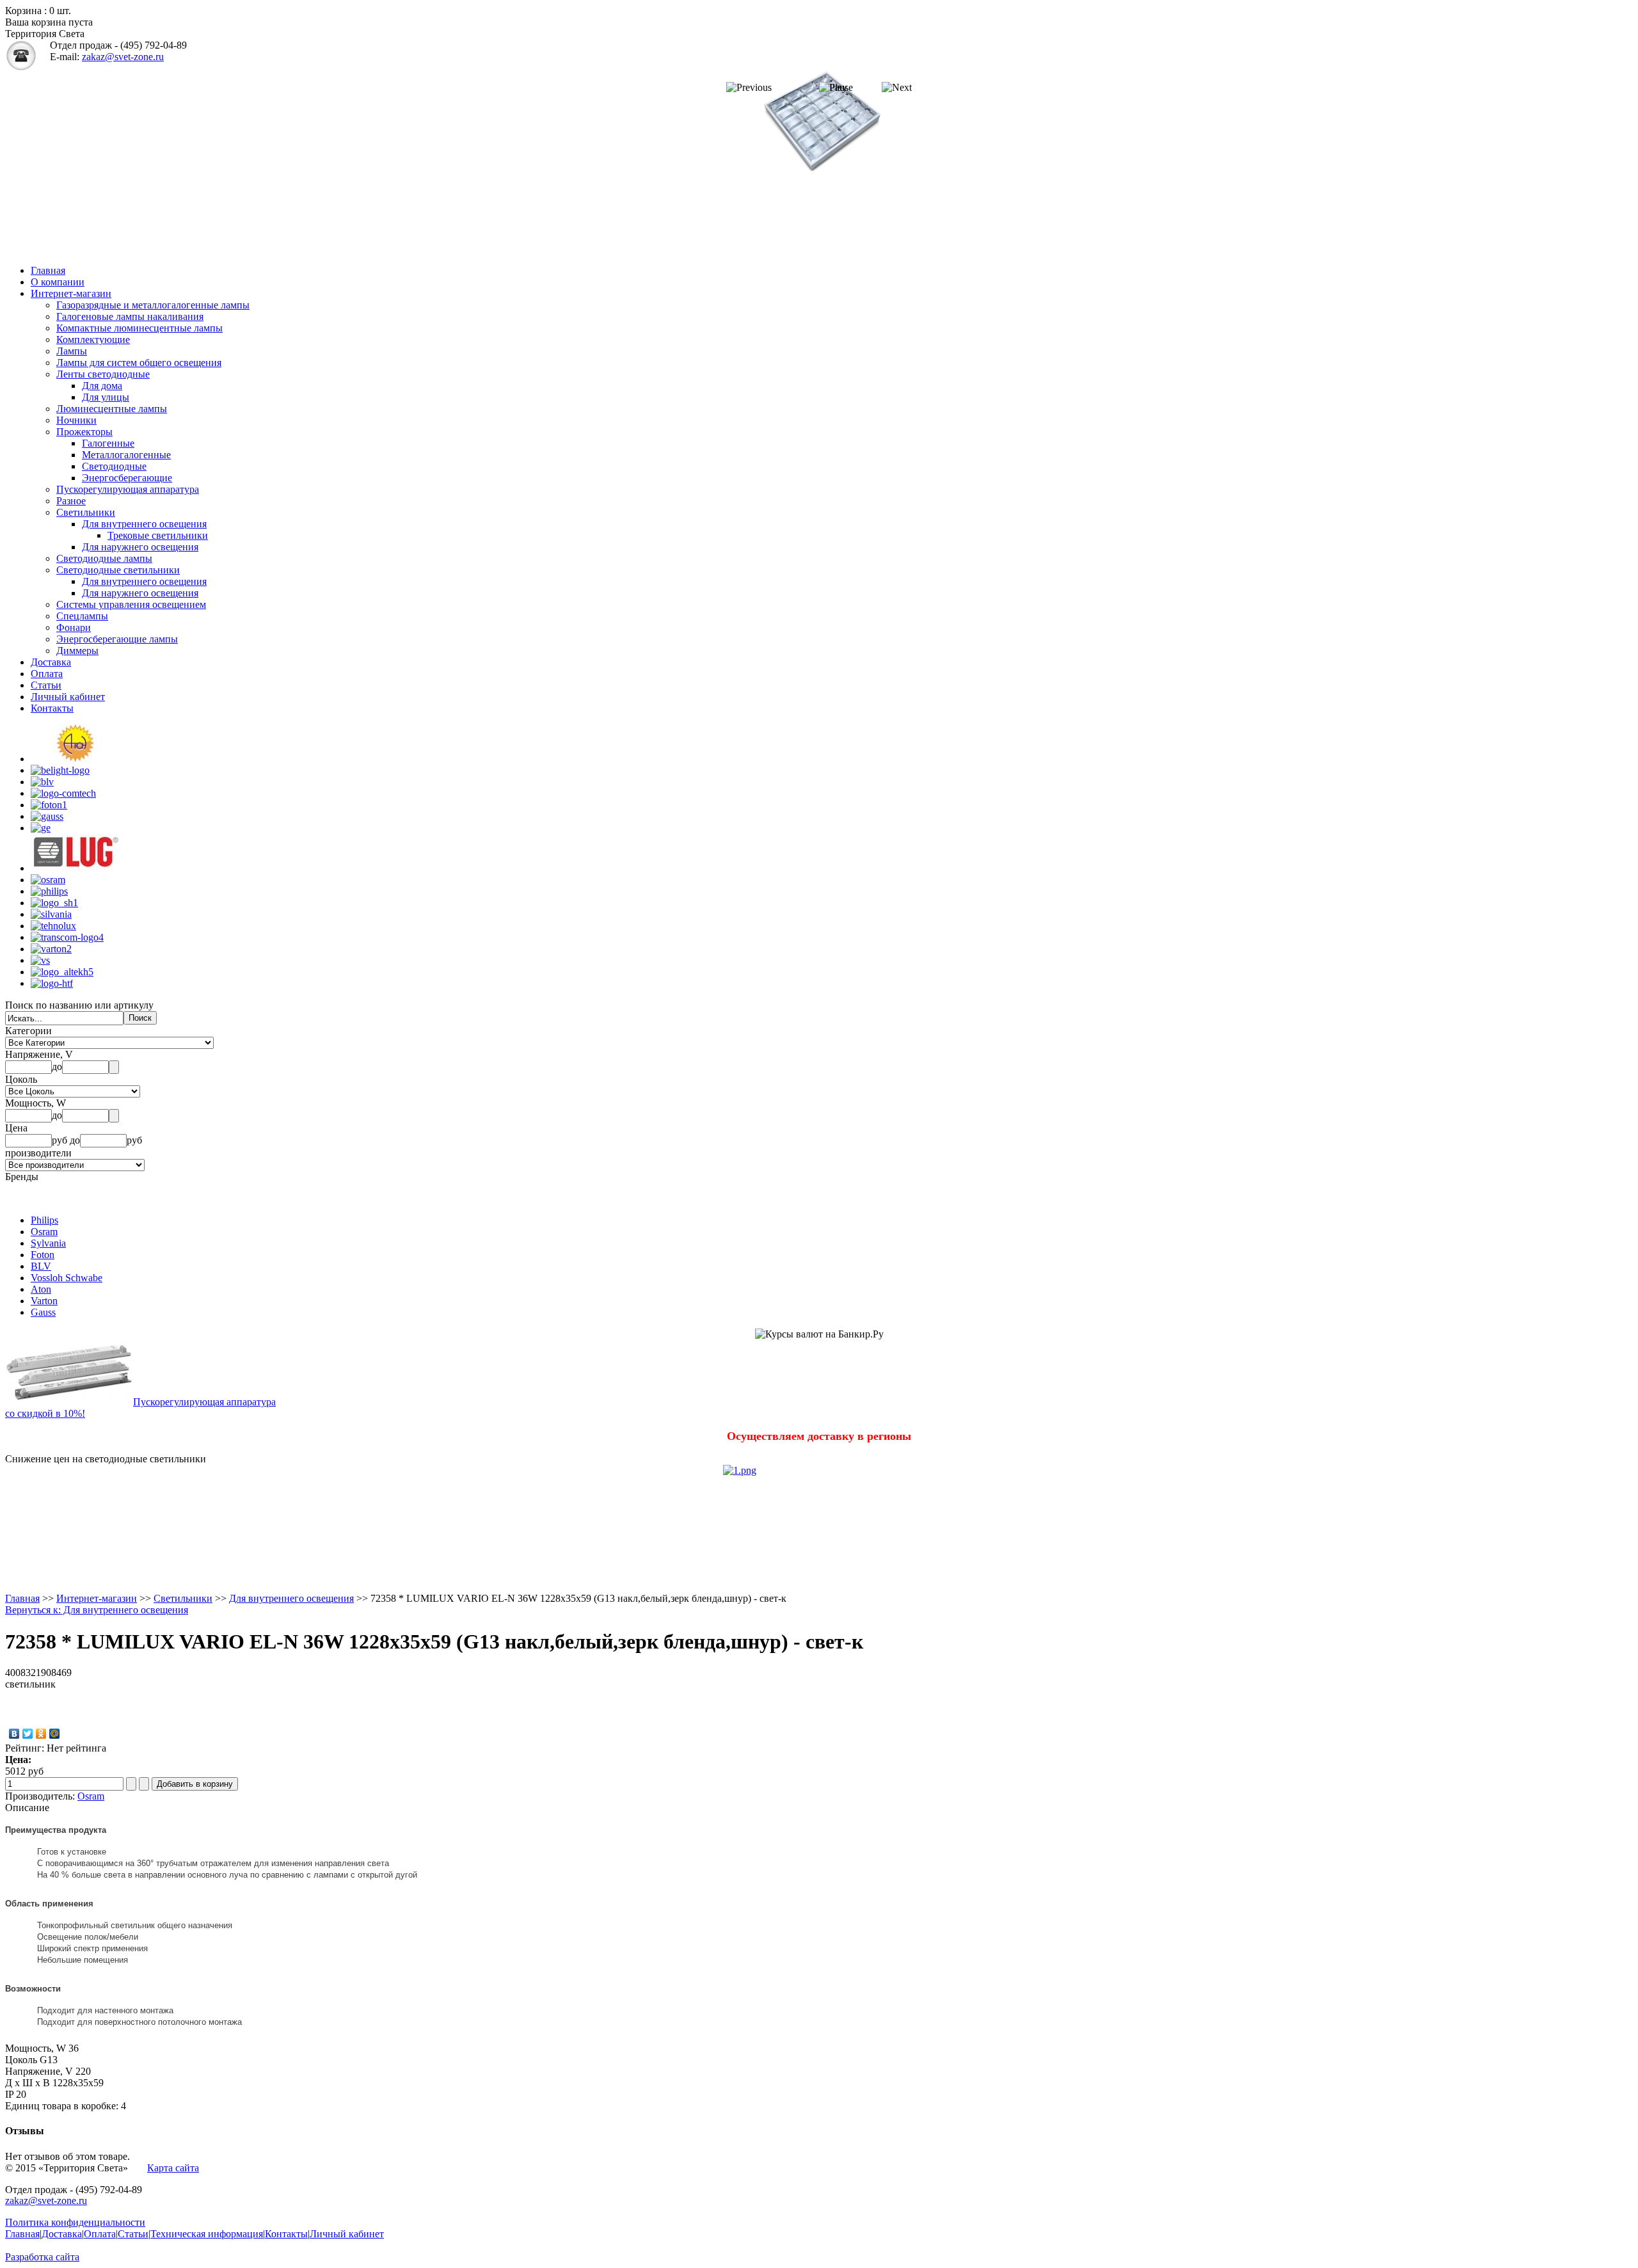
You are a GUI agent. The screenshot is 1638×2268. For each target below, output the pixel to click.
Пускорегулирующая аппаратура (128, 489)
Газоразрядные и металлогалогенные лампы (153, 305)
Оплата (47, 674)
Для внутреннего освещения (144, 524)
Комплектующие (93, 339)
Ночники (76, 420)
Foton (43, 1255)
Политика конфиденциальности (75, 2222)
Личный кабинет (68, 697)
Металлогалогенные (126, 455)
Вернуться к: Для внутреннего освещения (97, 1610)
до (57, 1066)
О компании (58, 282)
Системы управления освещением (131, 604)
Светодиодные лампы (104, 558)
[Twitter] (28, 1734)
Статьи (46, 685)
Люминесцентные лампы (112, 409)
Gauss (43, 1312)
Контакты (52, 708)
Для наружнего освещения (140, 547)
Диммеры (77, 651)
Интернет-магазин (71, 293)
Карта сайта (173, 2168)
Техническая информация (207, 2234)
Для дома (102, 386)
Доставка (51, 662)
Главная (48, 270)
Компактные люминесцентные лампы (139, 328)
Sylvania (48, 1243)
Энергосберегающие (127, 478)
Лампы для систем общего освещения (139, 363)
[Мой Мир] (55, 1734)
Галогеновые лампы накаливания (130, 316)
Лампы (72, 351)
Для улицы (106, 397)
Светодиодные (114, 466)
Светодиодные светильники (118, 570)
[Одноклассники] (41, 1734)
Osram (44, 1232)
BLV (41, 1266)
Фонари (74, 627)
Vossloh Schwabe (67, 1278)
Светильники (86, 512)
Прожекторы (84, 432)
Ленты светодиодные (103, 374)
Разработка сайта (42, 2257)
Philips (44, 1220)
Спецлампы (82, 616)
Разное (71, 501)
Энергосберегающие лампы (117, 639)
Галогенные (108, 443)
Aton (41, 1289)
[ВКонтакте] (14, 1734)
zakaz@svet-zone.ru (123, 57)
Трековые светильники (158, 535)
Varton (44, 1301)
